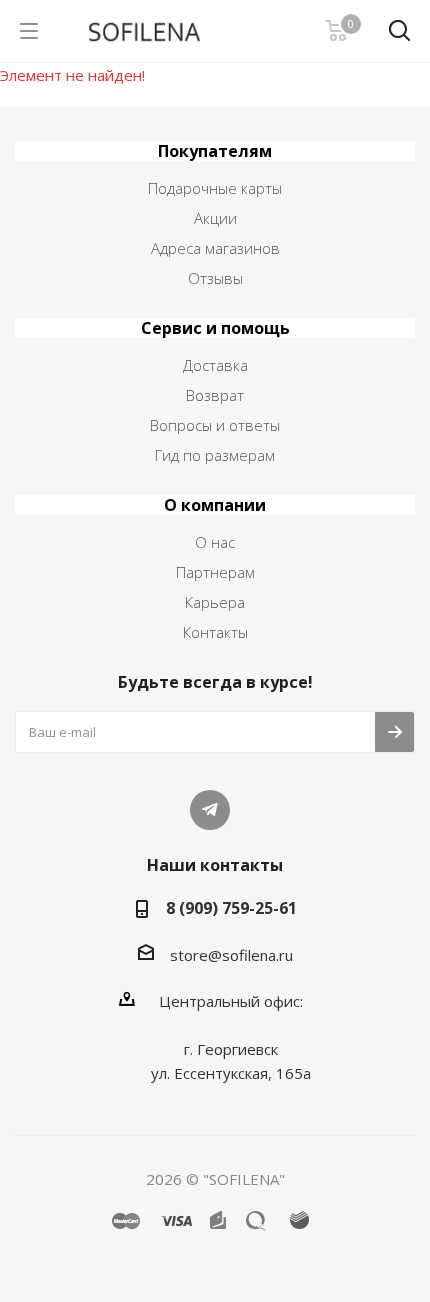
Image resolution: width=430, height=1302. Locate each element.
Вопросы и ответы (215, 425)
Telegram (210, 810)
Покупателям (215, 151)
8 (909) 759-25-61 (231, 908)
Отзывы (215, 278)
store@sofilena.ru (231, 955)
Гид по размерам (215, 455)
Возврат (215, 395)
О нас (215, 542)
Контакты (215, 632)
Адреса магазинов (215, 248)
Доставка (215, 365)
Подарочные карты (215, 188)
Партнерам (215, 572)
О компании (215, 505)
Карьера (215, 602)
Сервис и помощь (215, 328)
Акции (215, 218)
